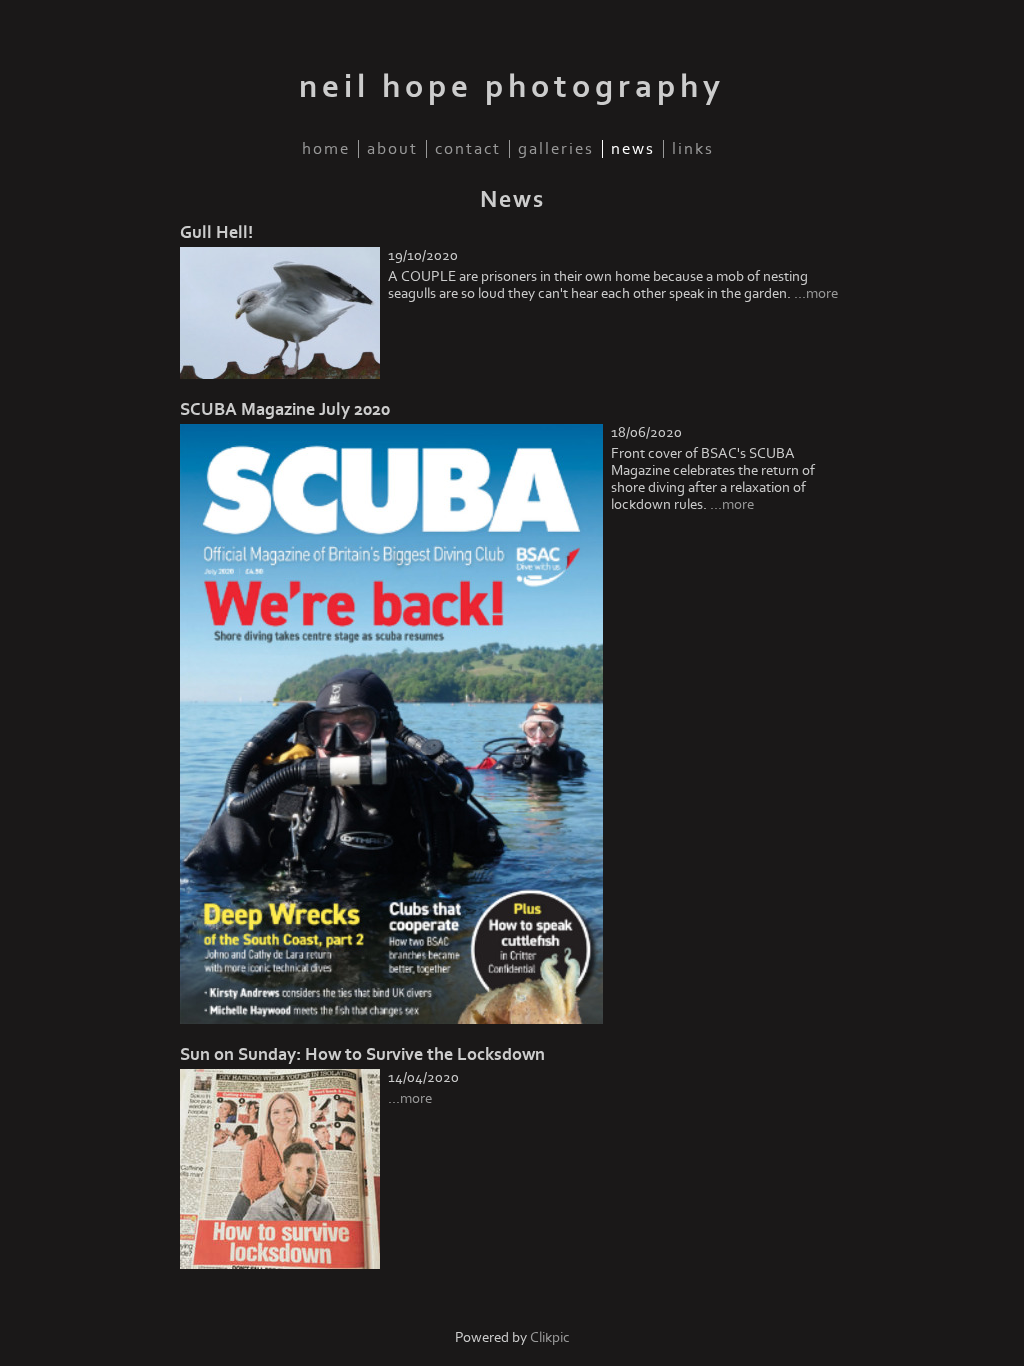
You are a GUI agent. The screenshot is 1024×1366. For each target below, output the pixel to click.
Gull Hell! (216, 232)
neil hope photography (512, 87)
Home (326, 149)
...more (816, 293)
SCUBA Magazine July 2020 (285, 409)
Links (693, 149)
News (633, 149)
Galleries (556, 149)
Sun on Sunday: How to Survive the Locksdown (362, 1054)
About (392, 149)
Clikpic (550, 1337)
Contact (468, 149)
